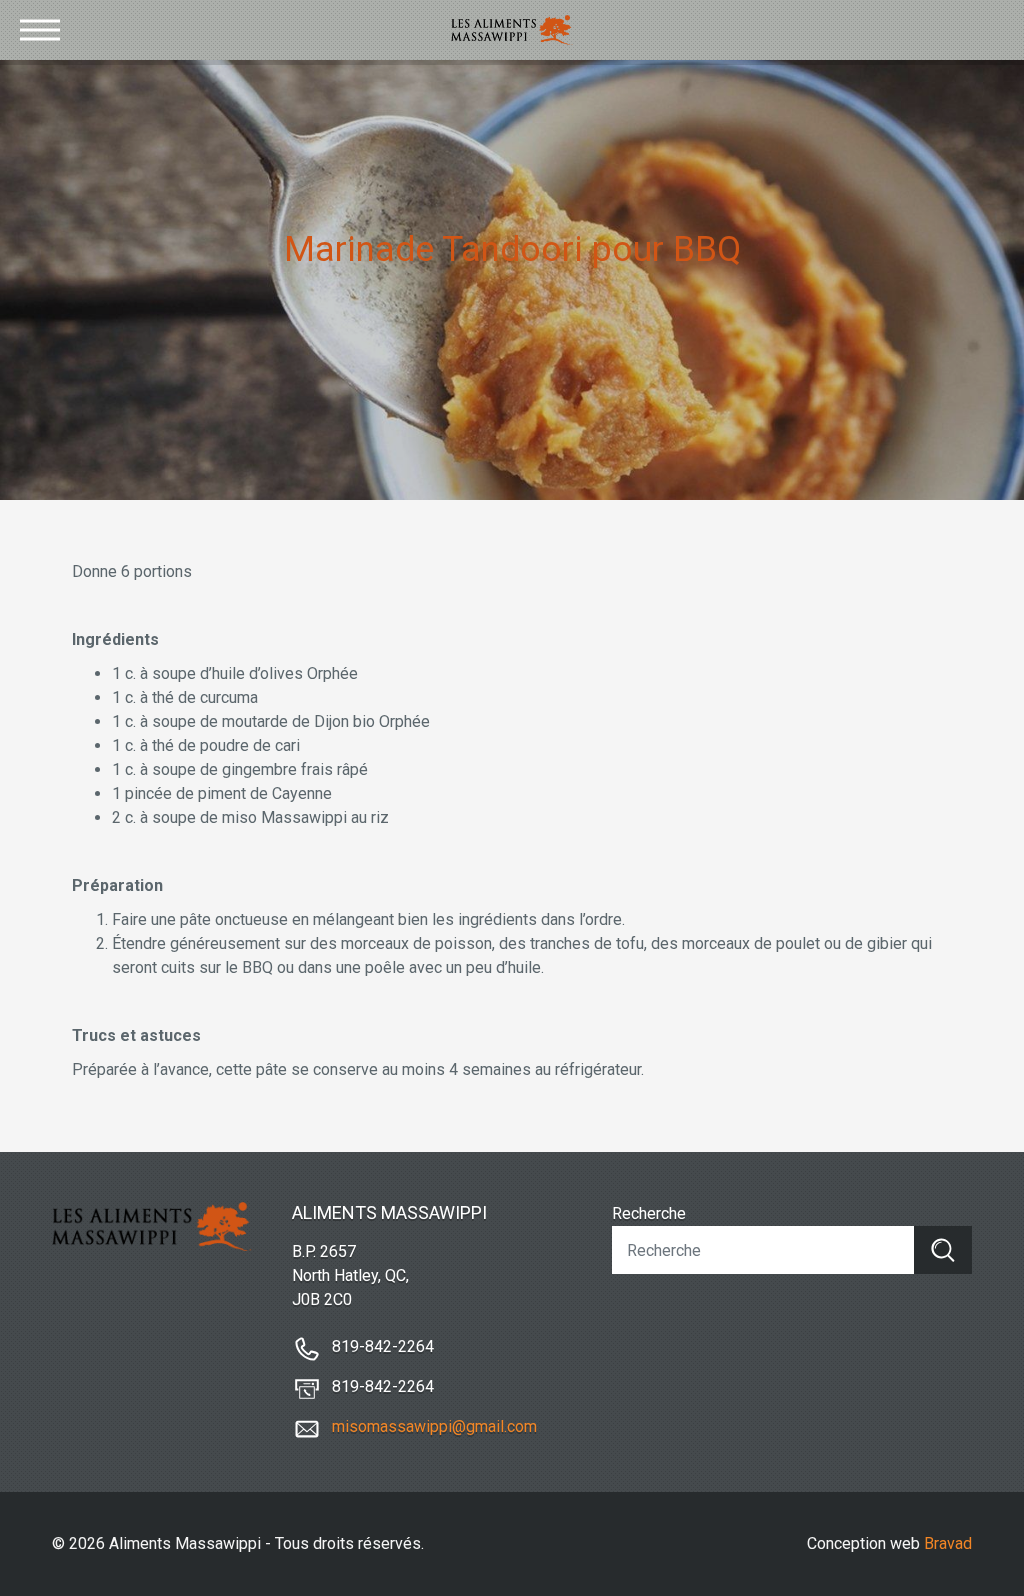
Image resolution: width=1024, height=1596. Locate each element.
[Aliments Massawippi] (512, 30)
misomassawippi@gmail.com (434, 1426)
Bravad (948, 1543)
